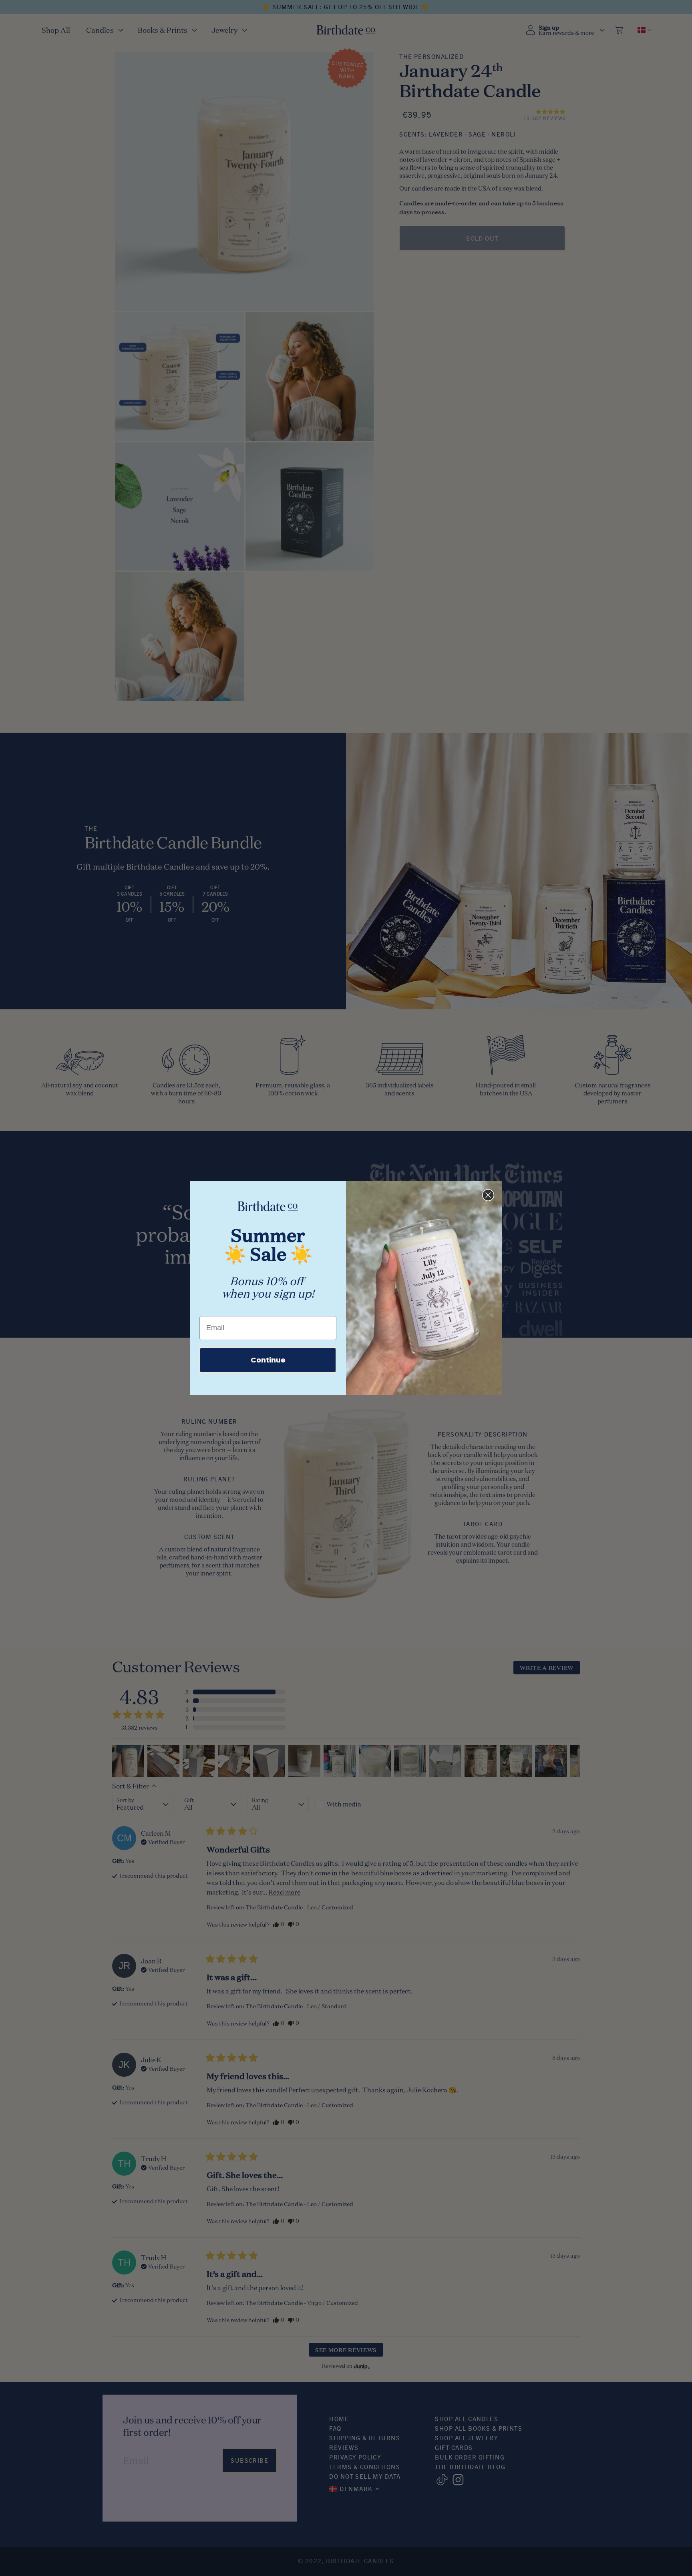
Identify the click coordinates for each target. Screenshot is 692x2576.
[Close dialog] (488, 1195)
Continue (268, 1360)
